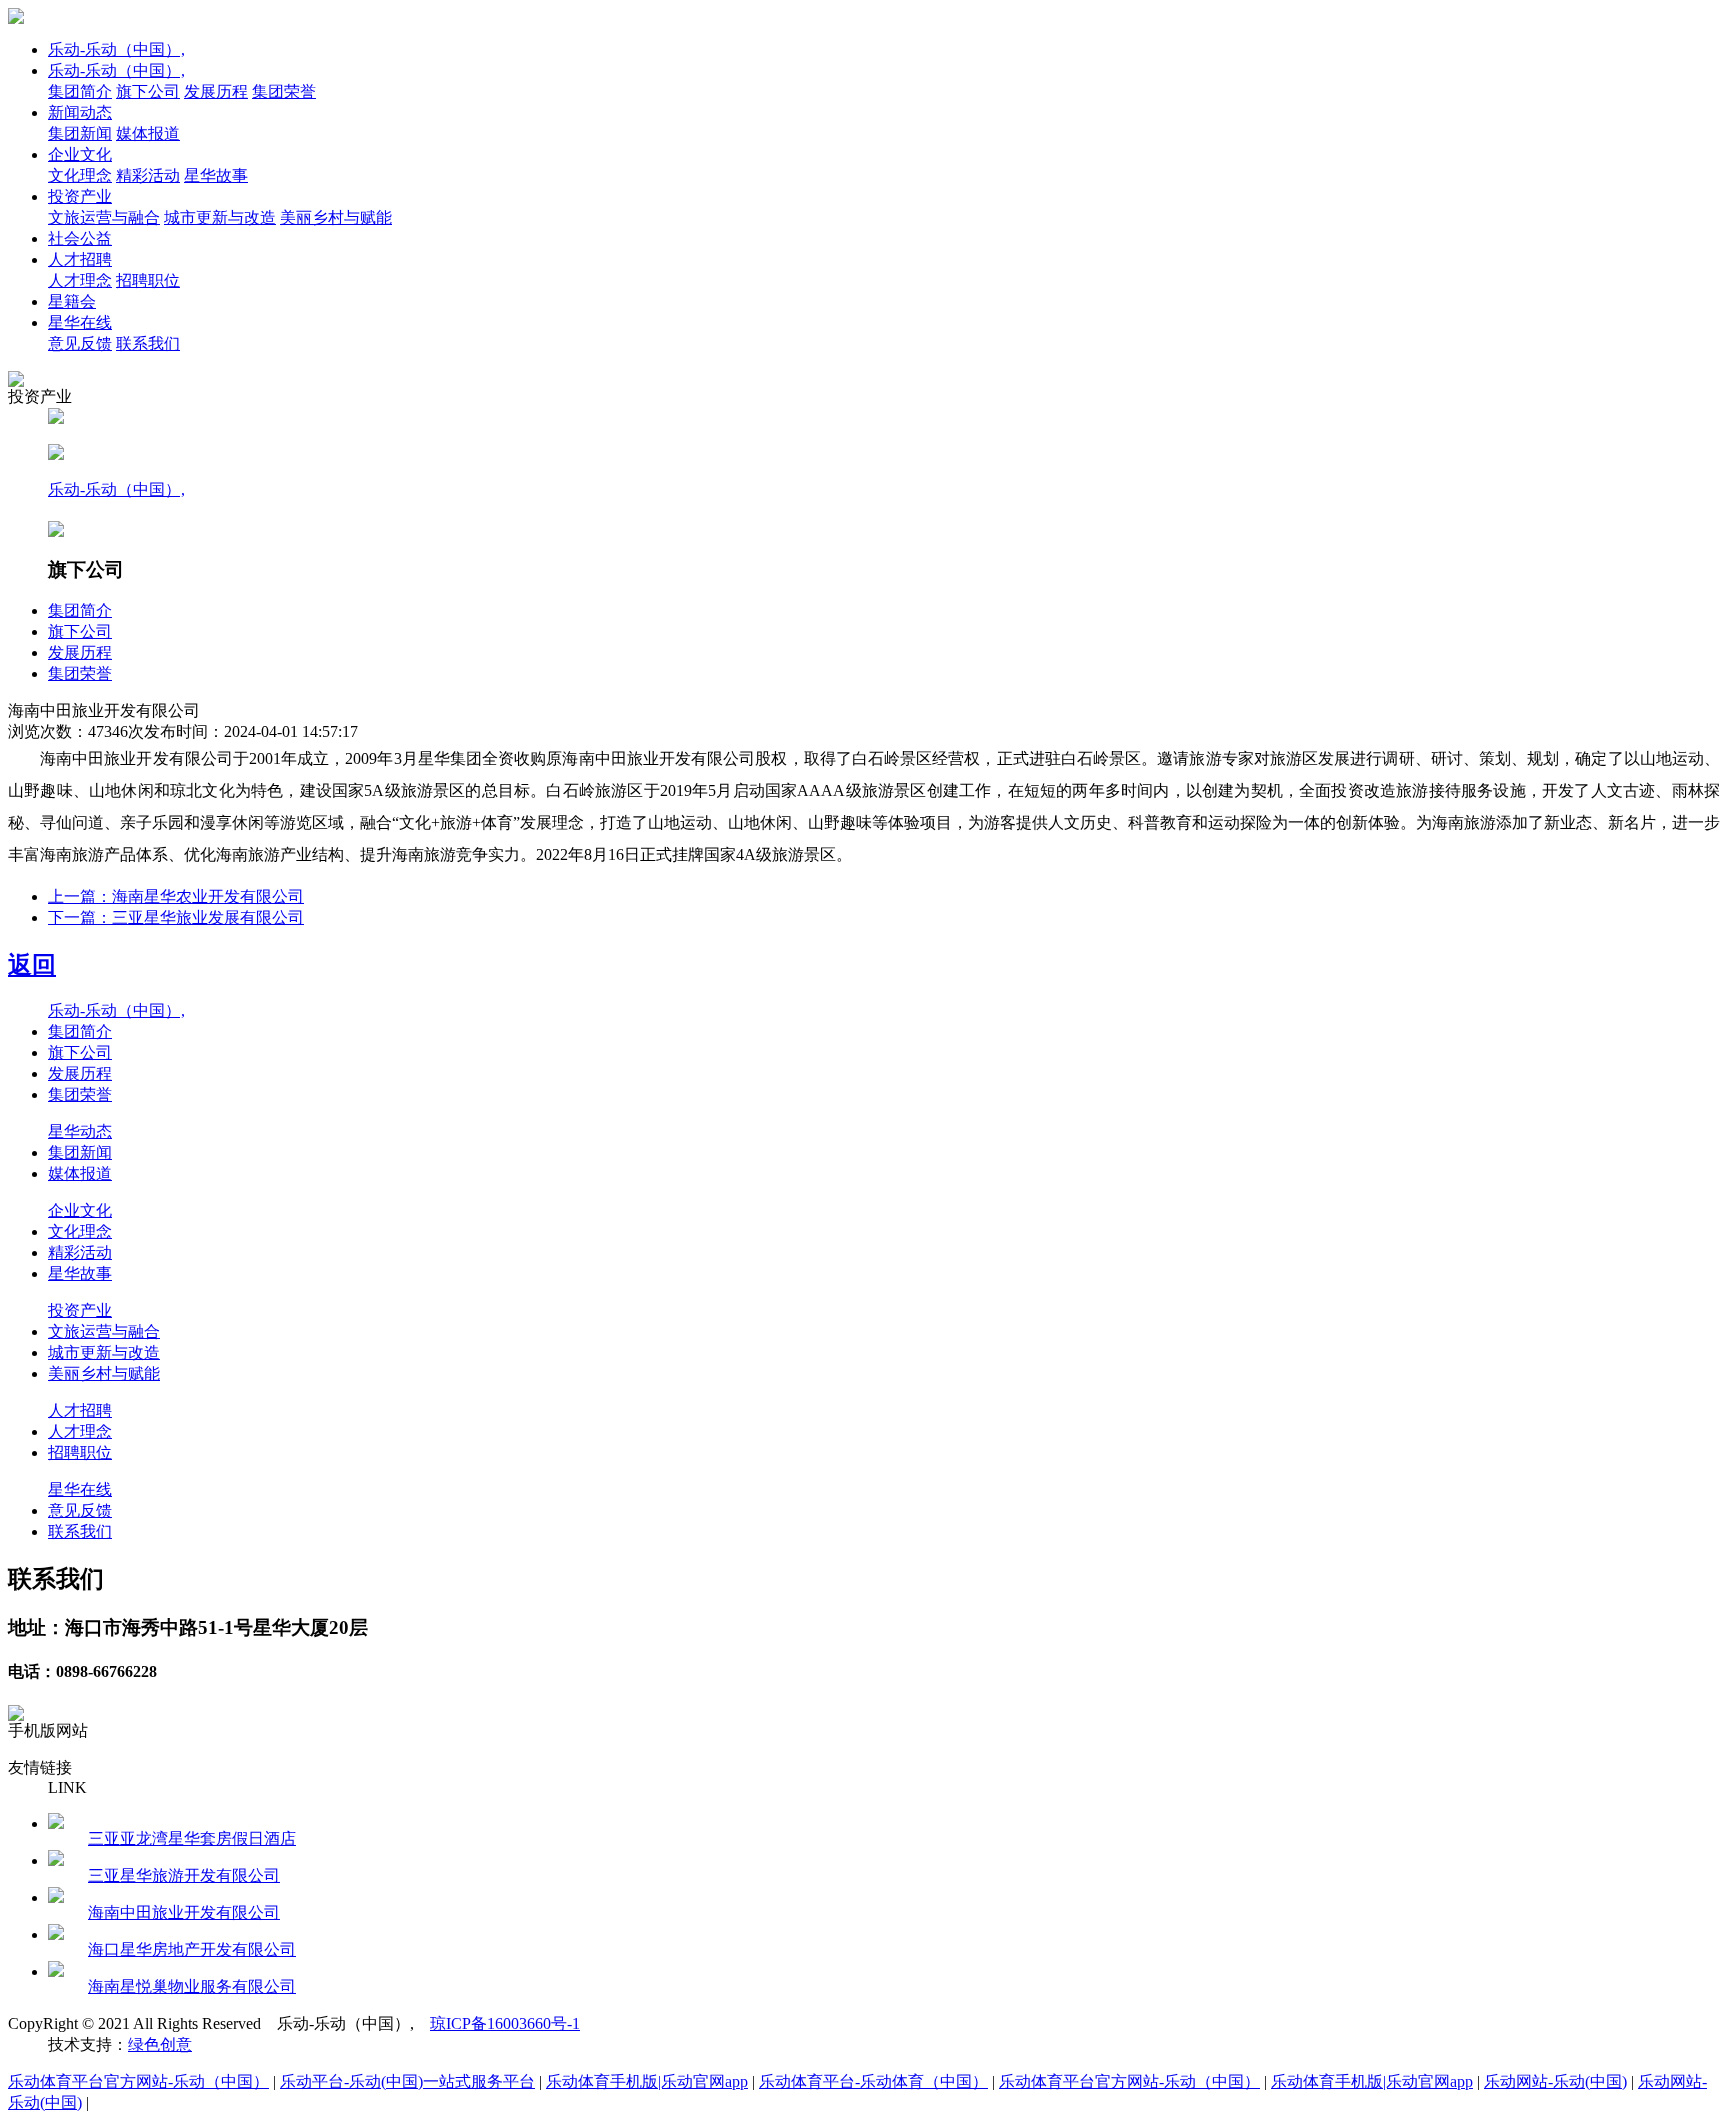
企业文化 (80, 154)
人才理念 (80, 280)
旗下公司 (148, 91)
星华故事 (216, 175)
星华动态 (80, 1131)
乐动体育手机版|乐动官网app (647, 2081)
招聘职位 (148, 280)
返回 (32, 965)
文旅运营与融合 (104, 217)
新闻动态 (80, 112)
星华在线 (80, 322)
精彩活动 (148, 175)
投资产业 (80, 196)
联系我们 (148, 343)
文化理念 (80, 175)
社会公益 (80, 238)
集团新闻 (80, 133)
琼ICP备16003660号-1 (505, 2023)
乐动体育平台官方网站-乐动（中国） (138, 2081)
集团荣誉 (284, 91)
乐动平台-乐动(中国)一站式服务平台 (407, 2081)
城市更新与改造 (220, 217)
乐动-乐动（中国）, (116, 49)
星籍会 (72, 301)
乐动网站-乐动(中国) (1555, 2081)
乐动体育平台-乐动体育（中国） (873, 2081)
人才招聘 (80, 259)
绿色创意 (160, 2044)
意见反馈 (80, 343)
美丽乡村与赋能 (336, 217)
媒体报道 (148, 133)
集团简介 (80, 91)
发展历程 (216, 91)
